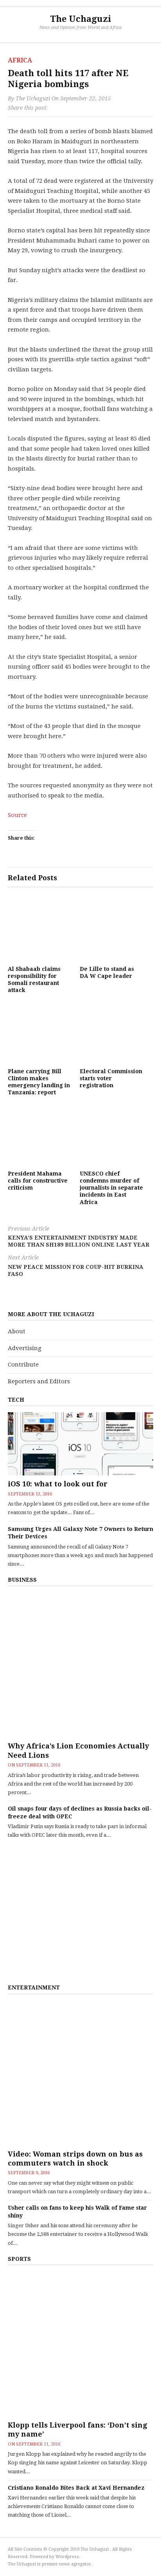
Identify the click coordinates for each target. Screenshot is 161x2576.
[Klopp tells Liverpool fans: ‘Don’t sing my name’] (80, 2344)
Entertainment (34, 1987)
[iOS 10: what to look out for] (80, 1444)
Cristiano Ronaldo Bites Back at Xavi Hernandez (76, 2488)
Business (22, 1580)
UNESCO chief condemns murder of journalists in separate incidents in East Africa (111, 1188)
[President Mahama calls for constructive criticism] (40, 1134)
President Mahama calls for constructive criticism (38, 1181)
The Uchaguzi (81, 19)
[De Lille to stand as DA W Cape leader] (112, 929)
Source (17, 815)
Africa (20, 60)
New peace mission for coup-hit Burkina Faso (76, 1266)
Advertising (25, 1348)
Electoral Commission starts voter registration (111, 1078)
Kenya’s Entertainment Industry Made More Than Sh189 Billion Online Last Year (79, 1237)
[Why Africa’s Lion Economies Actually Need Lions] (80, 1665)
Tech (16, 1400)
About (17, 1331)
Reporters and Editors (39, 1381)
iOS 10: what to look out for (58, 1484)
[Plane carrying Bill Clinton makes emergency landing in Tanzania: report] (40, 1032)
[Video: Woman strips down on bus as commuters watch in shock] (80, 2073)
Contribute (23, 1365)
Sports (19, 2259)
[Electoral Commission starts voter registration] (112, 1032)
